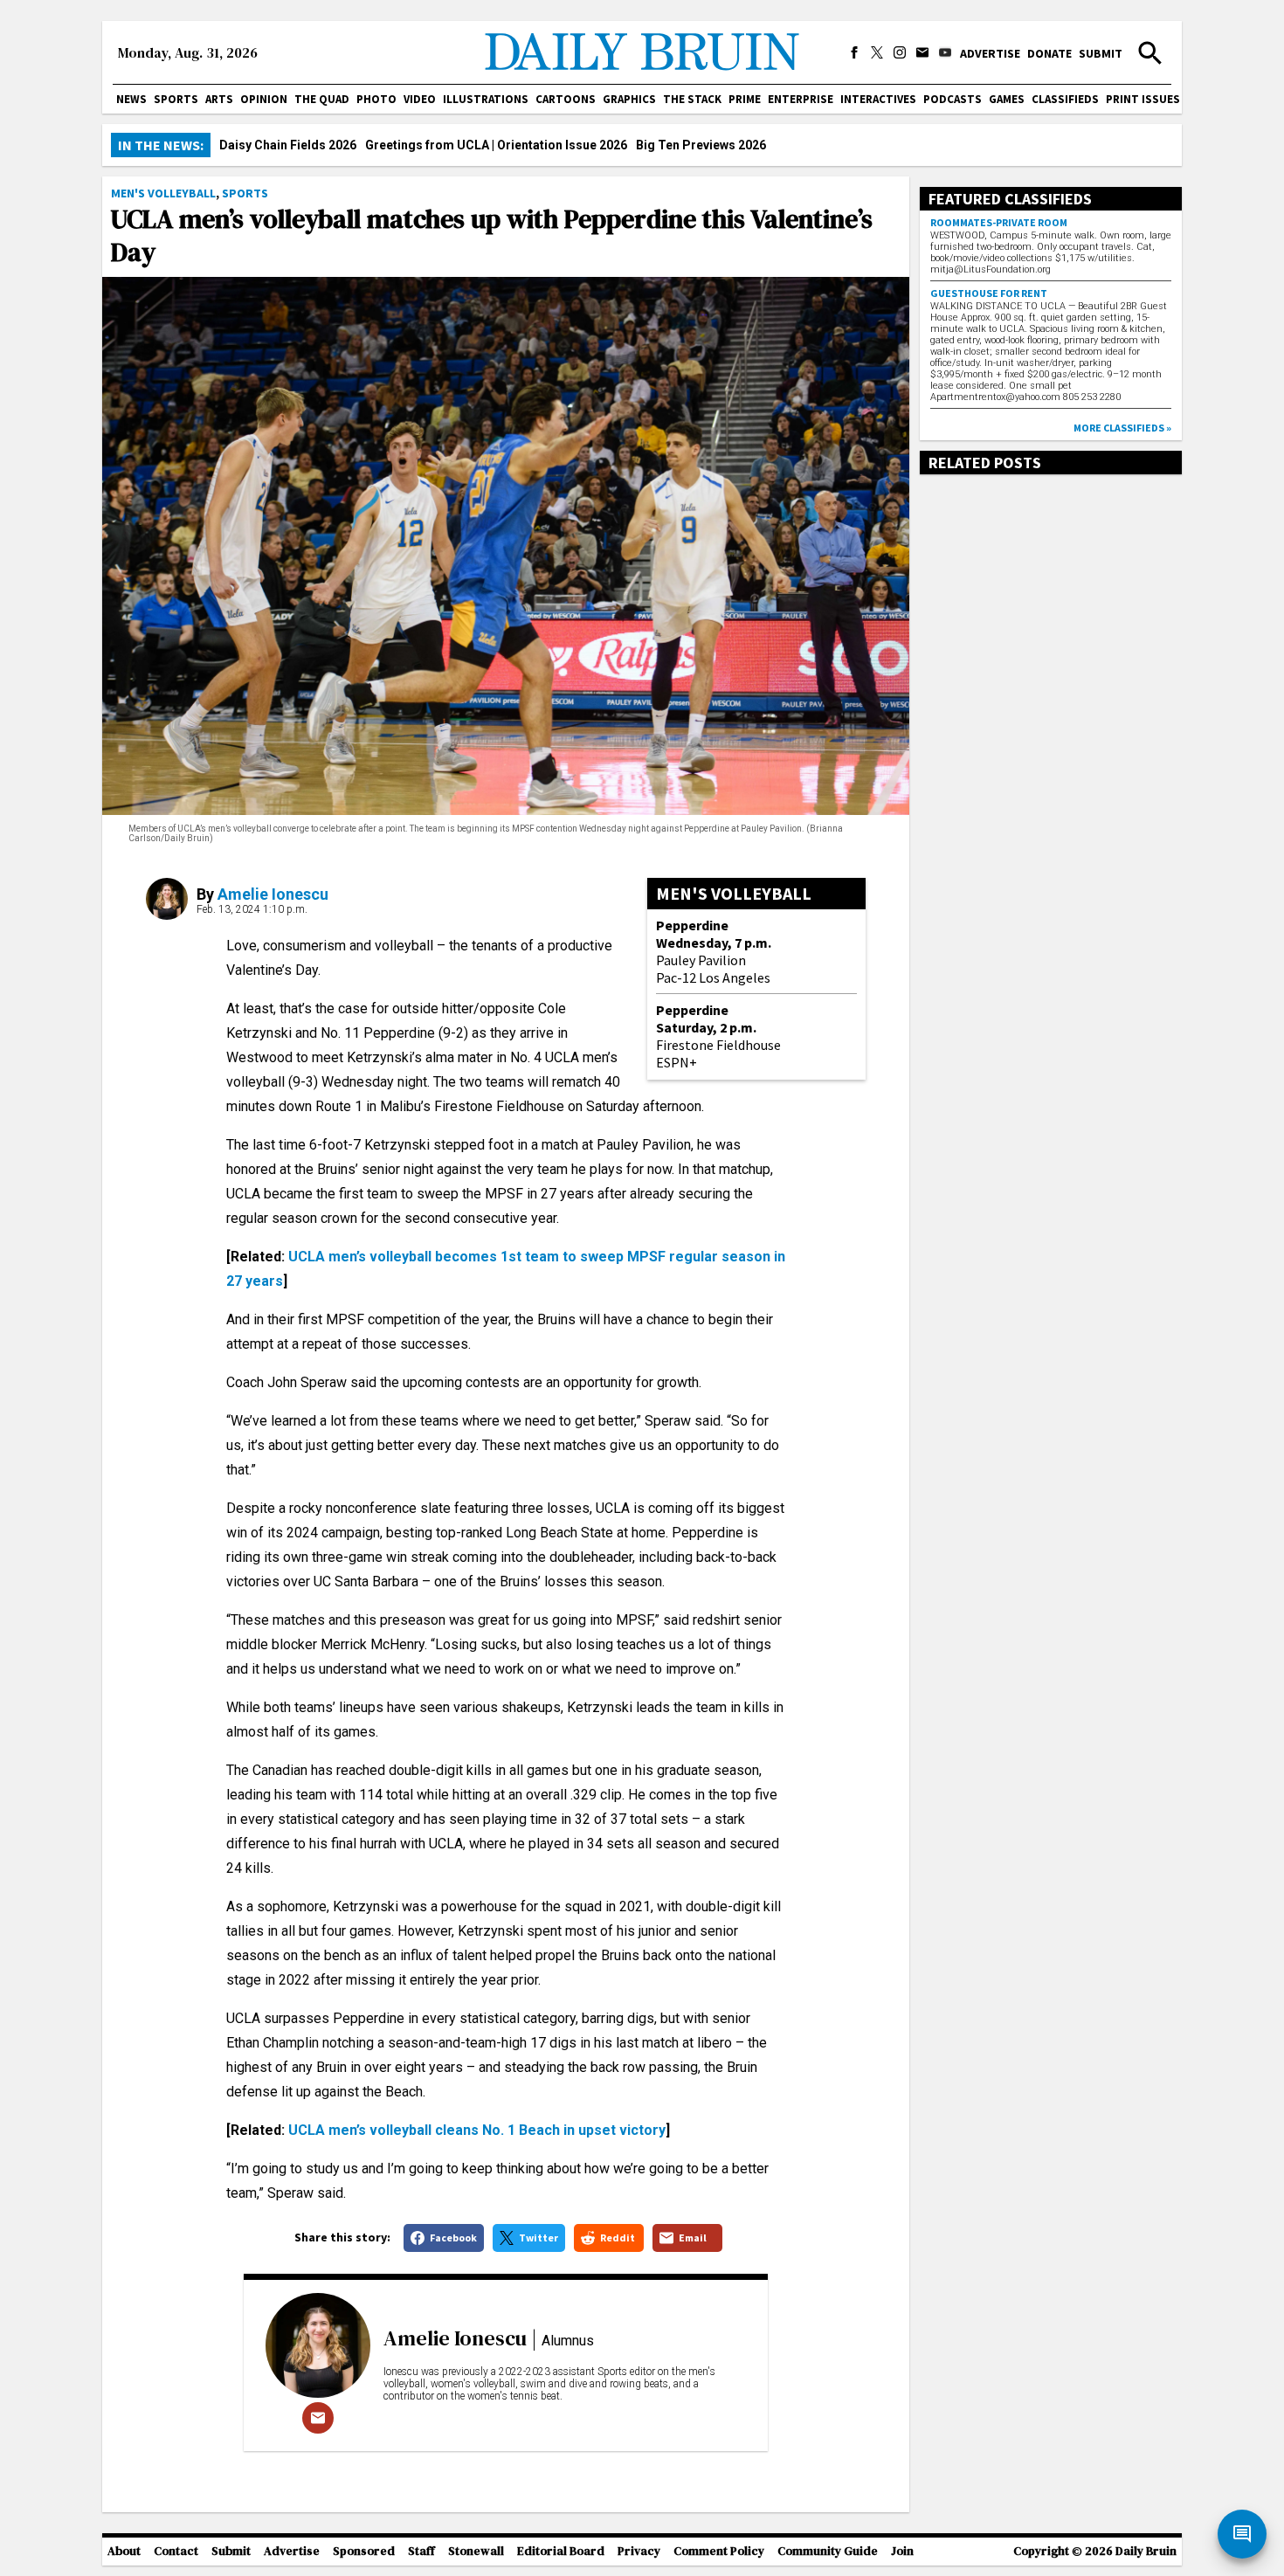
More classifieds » (1122, 428)
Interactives (878, 99)
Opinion (264, 99)
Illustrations (486, 99)
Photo (376, 99)
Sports (176, 99)
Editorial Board (561, 2551)
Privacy (639, 2551)
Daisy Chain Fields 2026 (288, 145)
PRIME (745, 99)
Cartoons (566, 99)
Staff (421, 2551)
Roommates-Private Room (999, 222)
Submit (1101, 53)
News (131, 99)
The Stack (692, 99)
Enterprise (801, 99)
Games (1007, 99)
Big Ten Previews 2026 (701, 145)
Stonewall (476, 2551)
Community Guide (828, 2551)
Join (902, 2551)
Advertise (990, 53)
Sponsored (364, 2551)
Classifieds (1065, 99)
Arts (219, 99)
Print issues (1143, 99)
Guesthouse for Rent (989, 293)
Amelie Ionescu (273, 894)
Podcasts (953, 99)
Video (420, 99)
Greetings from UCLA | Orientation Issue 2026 (496, 145)
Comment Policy (719, 2551)
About (124, 2551)
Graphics (629, 99)
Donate (1049, 53)
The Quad (322, 99)
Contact (176, 2551)
